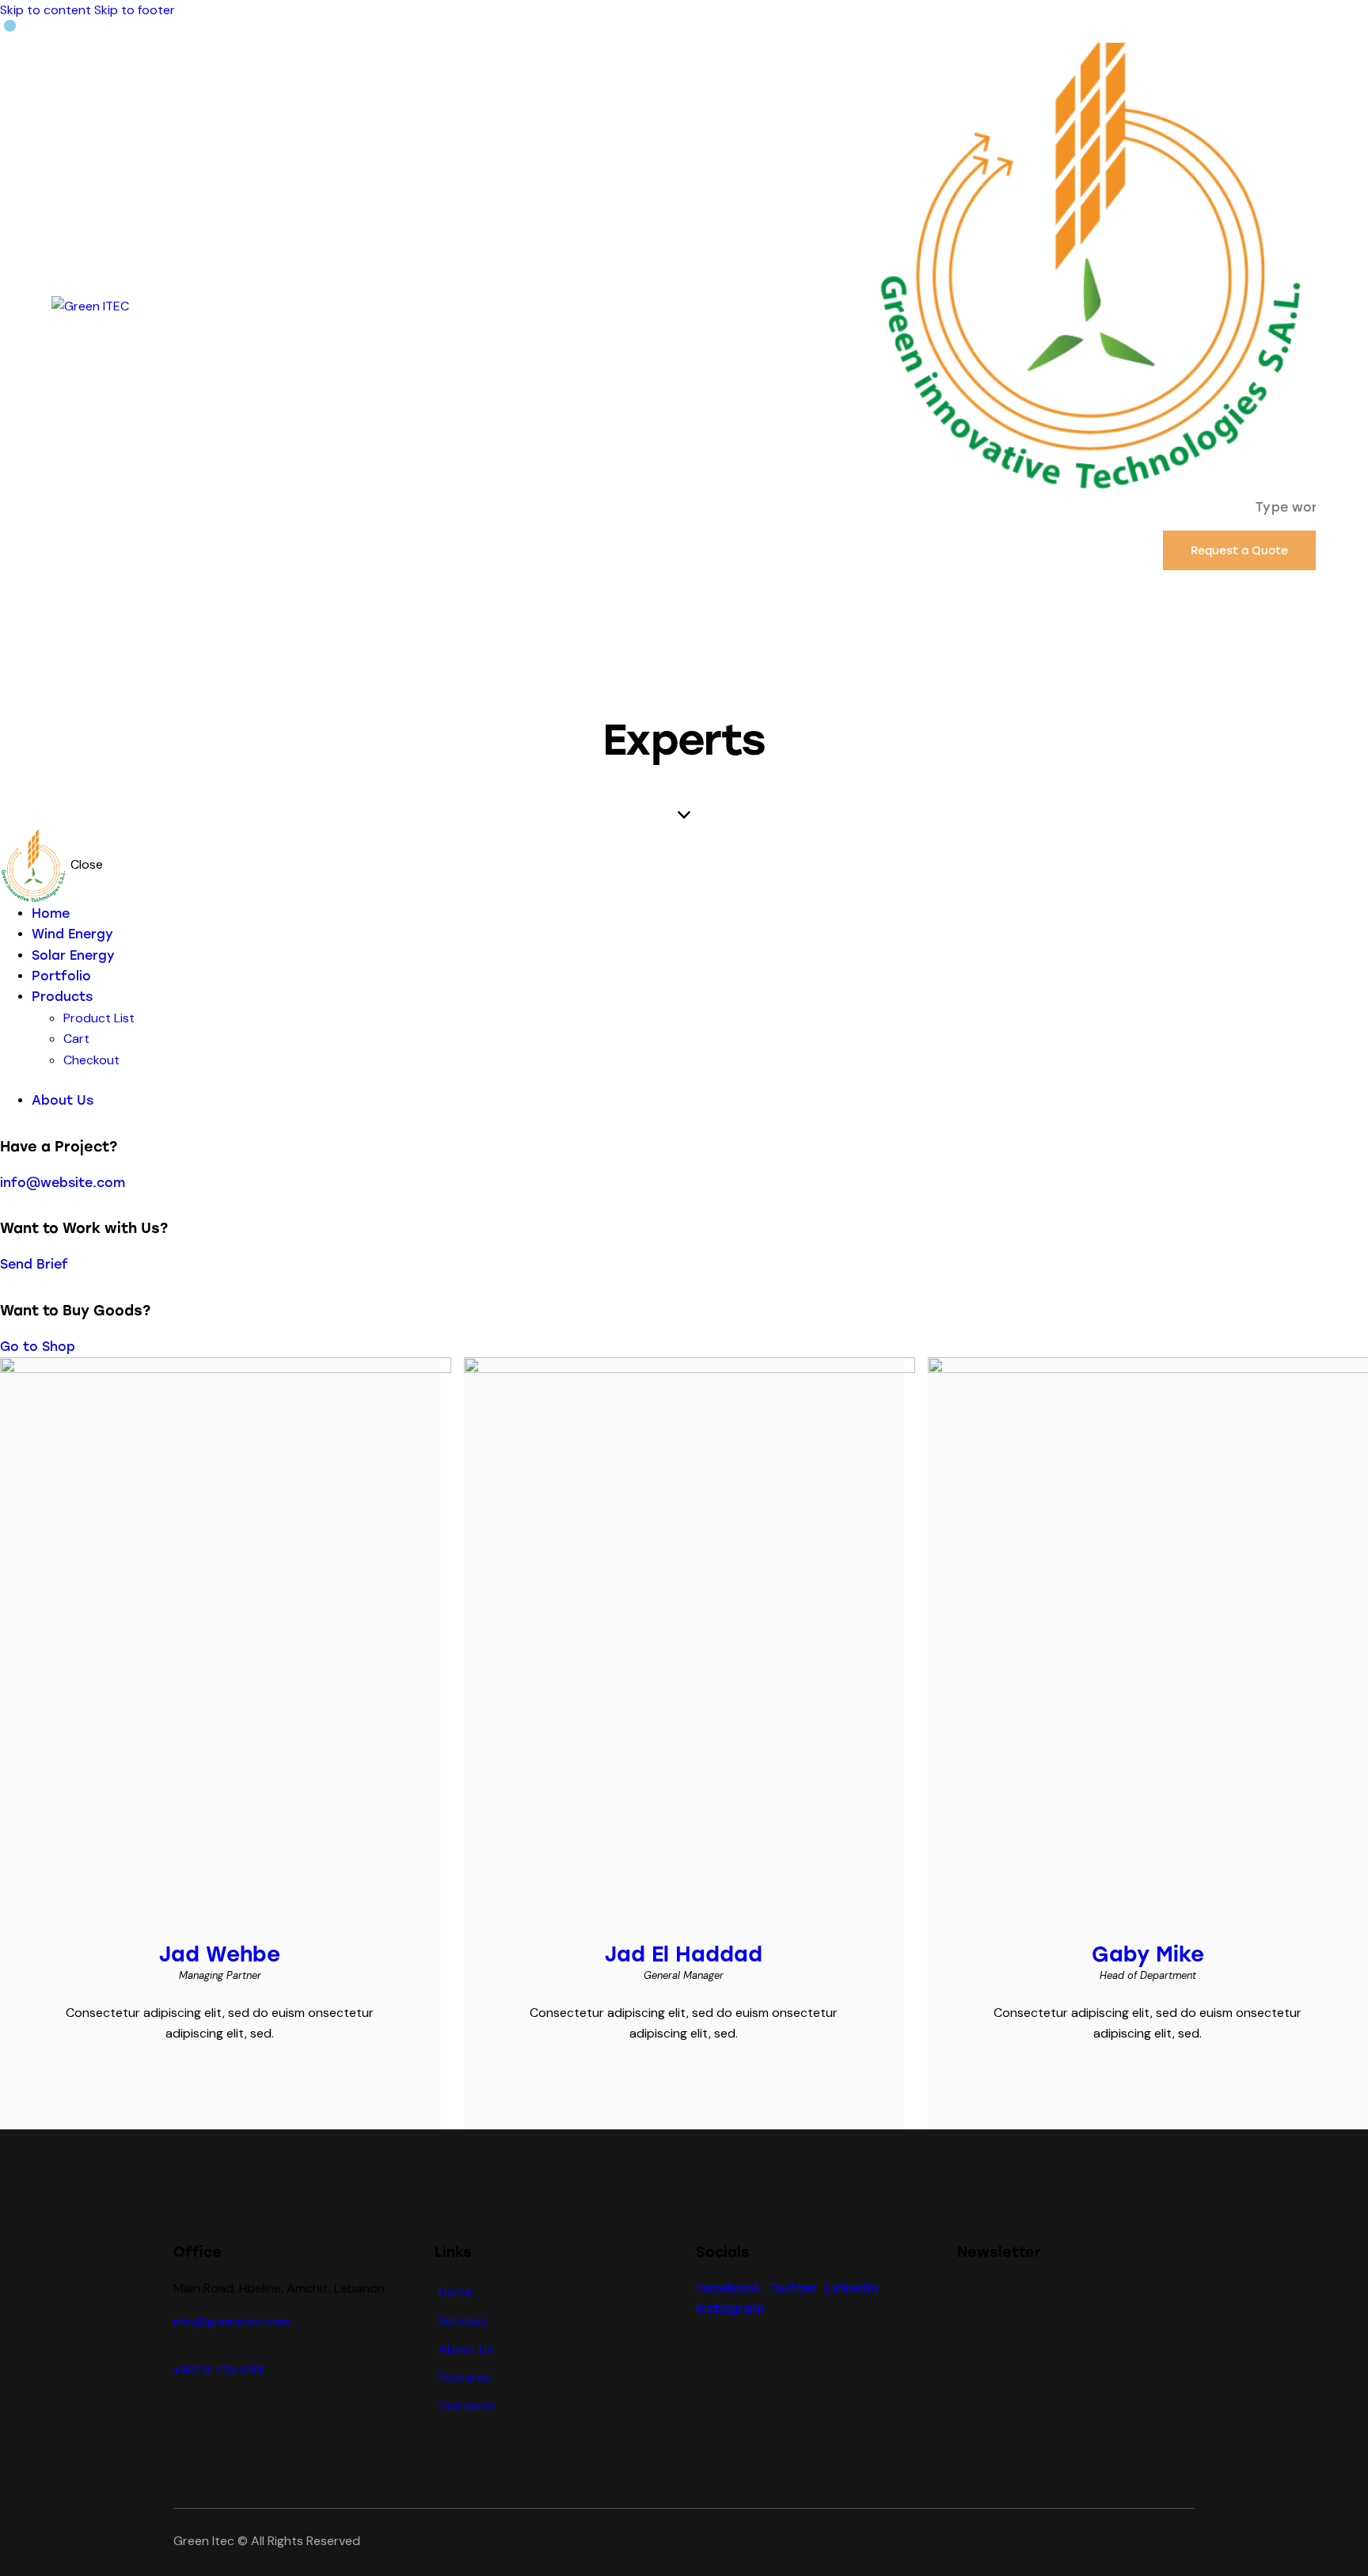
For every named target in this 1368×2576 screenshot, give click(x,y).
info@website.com (63, 1183)
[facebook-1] (171, 2079)
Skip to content (46, 10)
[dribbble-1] (236, 2079)
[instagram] (269, 2079)
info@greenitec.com (232, 2321)
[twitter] (203, 2079)
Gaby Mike (1148, 1954)
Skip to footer (135, 10)
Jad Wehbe (220, 1954)
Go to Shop (38, 1347)
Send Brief (34, 1264)
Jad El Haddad (684, 1954)
